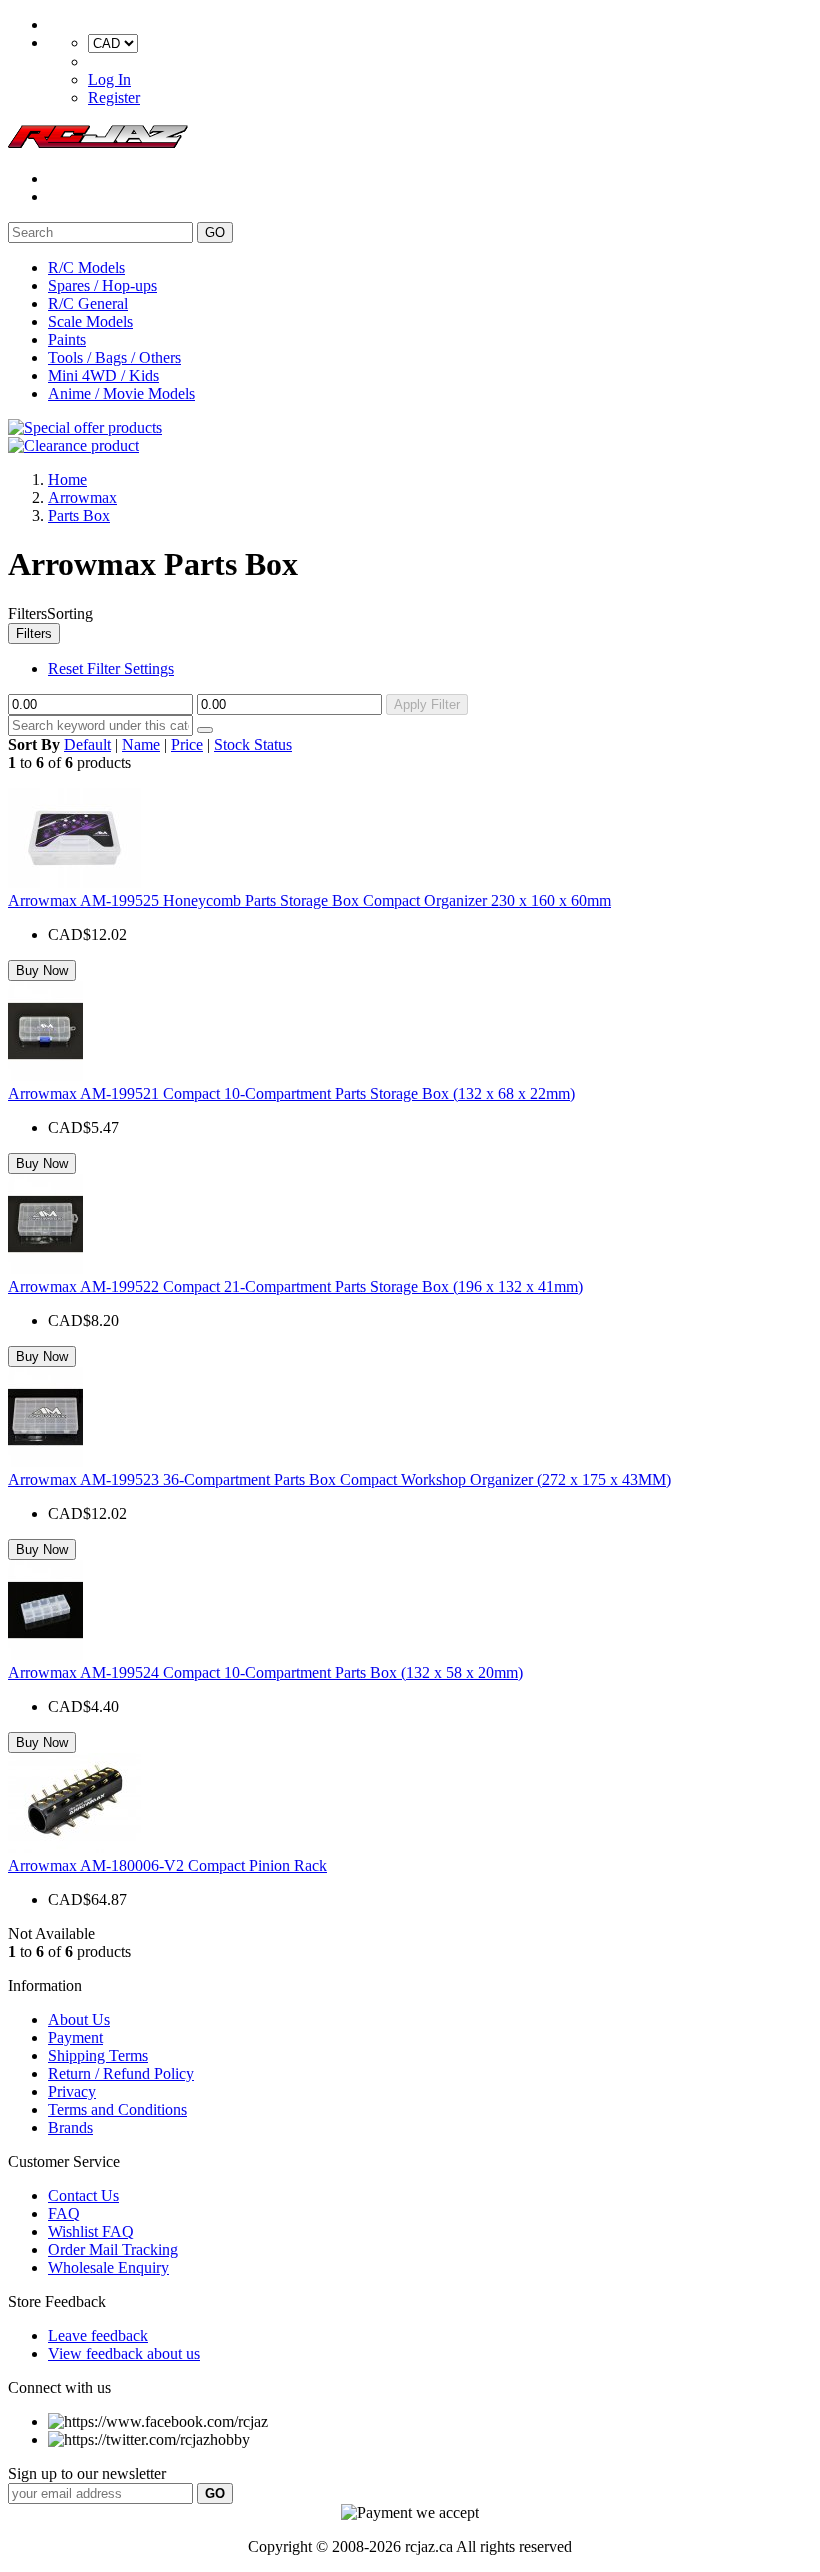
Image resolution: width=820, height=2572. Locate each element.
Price (187, 744)
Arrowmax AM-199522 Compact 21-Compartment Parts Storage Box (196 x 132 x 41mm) (295, 1286)
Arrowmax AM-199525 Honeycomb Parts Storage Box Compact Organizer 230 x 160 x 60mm (309, 900)
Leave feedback (98, 2335)
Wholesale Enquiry (108, 2267)
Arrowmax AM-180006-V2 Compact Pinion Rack (167, 1865)
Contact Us (83, 2195)
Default (87, 744)
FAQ (64, 2213)
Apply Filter (427, 704)
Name (141, 744)
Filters (34, 633)
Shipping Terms (98, 2055)
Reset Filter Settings (111, 668)
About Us (79, 2019)
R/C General (88, 303)
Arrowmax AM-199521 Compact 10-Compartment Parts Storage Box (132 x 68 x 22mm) (291, 1093)
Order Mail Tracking (113, 2249)
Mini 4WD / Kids (103, 375)
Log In (109, 79)
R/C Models (86, 267)
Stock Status (253, 744)
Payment (75, 2037)
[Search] (205, 730)
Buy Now (42, 970)
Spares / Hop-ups (102, 285)
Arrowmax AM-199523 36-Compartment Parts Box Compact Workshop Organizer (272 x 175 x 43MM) (339, 1479)
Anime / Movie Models (121, 393)
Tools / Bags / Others (114, 357)
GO (215, 232)
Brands (70, 2127)
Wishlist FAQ (91, 2231)
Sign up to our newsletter (87, 2473)
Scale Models (90, 321)
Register (114, 97)
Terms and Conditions (117, 2109)
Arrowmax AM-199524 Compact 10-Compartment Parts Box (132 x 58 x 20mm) (265, 1672)
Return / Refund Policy (121, 2073)
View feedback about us (124, 2353)
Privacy (72, 2091)
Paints (67, 339)
